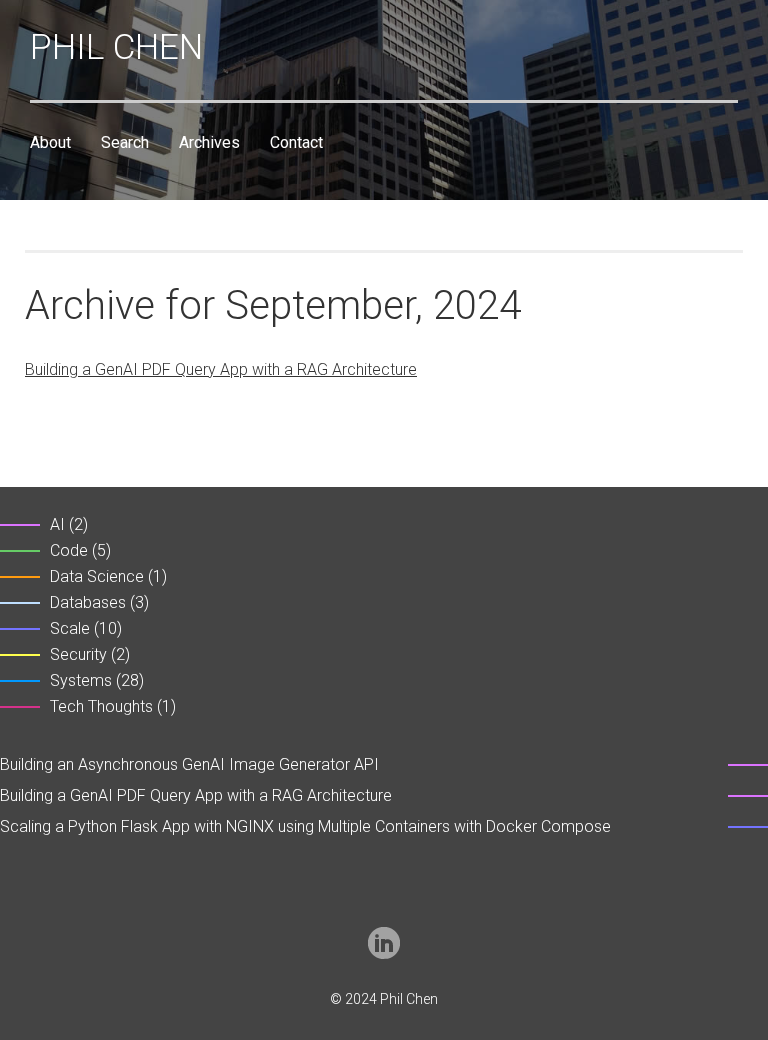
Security (78, 654)
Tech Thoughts (101, 706)
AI (57, 524)
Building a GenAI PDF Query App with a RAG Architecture (221, 369)
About (50, 142)
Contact (296, 142)
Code (69, 550)
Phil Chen (116, 47)
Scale (70, 628)
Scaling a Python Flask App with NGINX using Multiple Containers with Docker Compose (305, 826)
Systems (81, 680)
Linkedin (384, 943)
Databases (88, 602)
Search (125, 142)
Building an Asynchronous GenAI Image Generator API (189, 764)
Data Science (97, 576)
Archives (209, 142)
